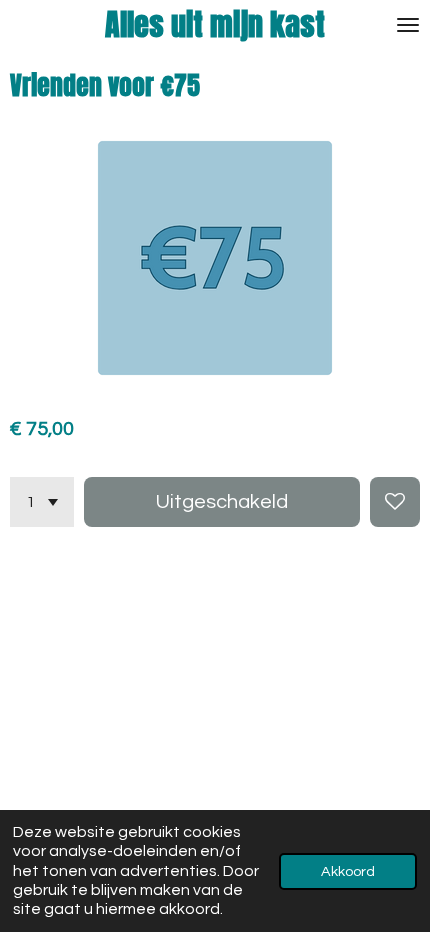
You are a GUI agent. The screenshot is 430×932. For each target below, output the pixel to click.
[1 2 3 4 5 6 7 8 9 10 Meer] (42, 502)
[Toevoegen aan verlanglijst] (395, 502)
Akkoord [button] (348, 871)
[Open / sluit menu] (408, 25)
